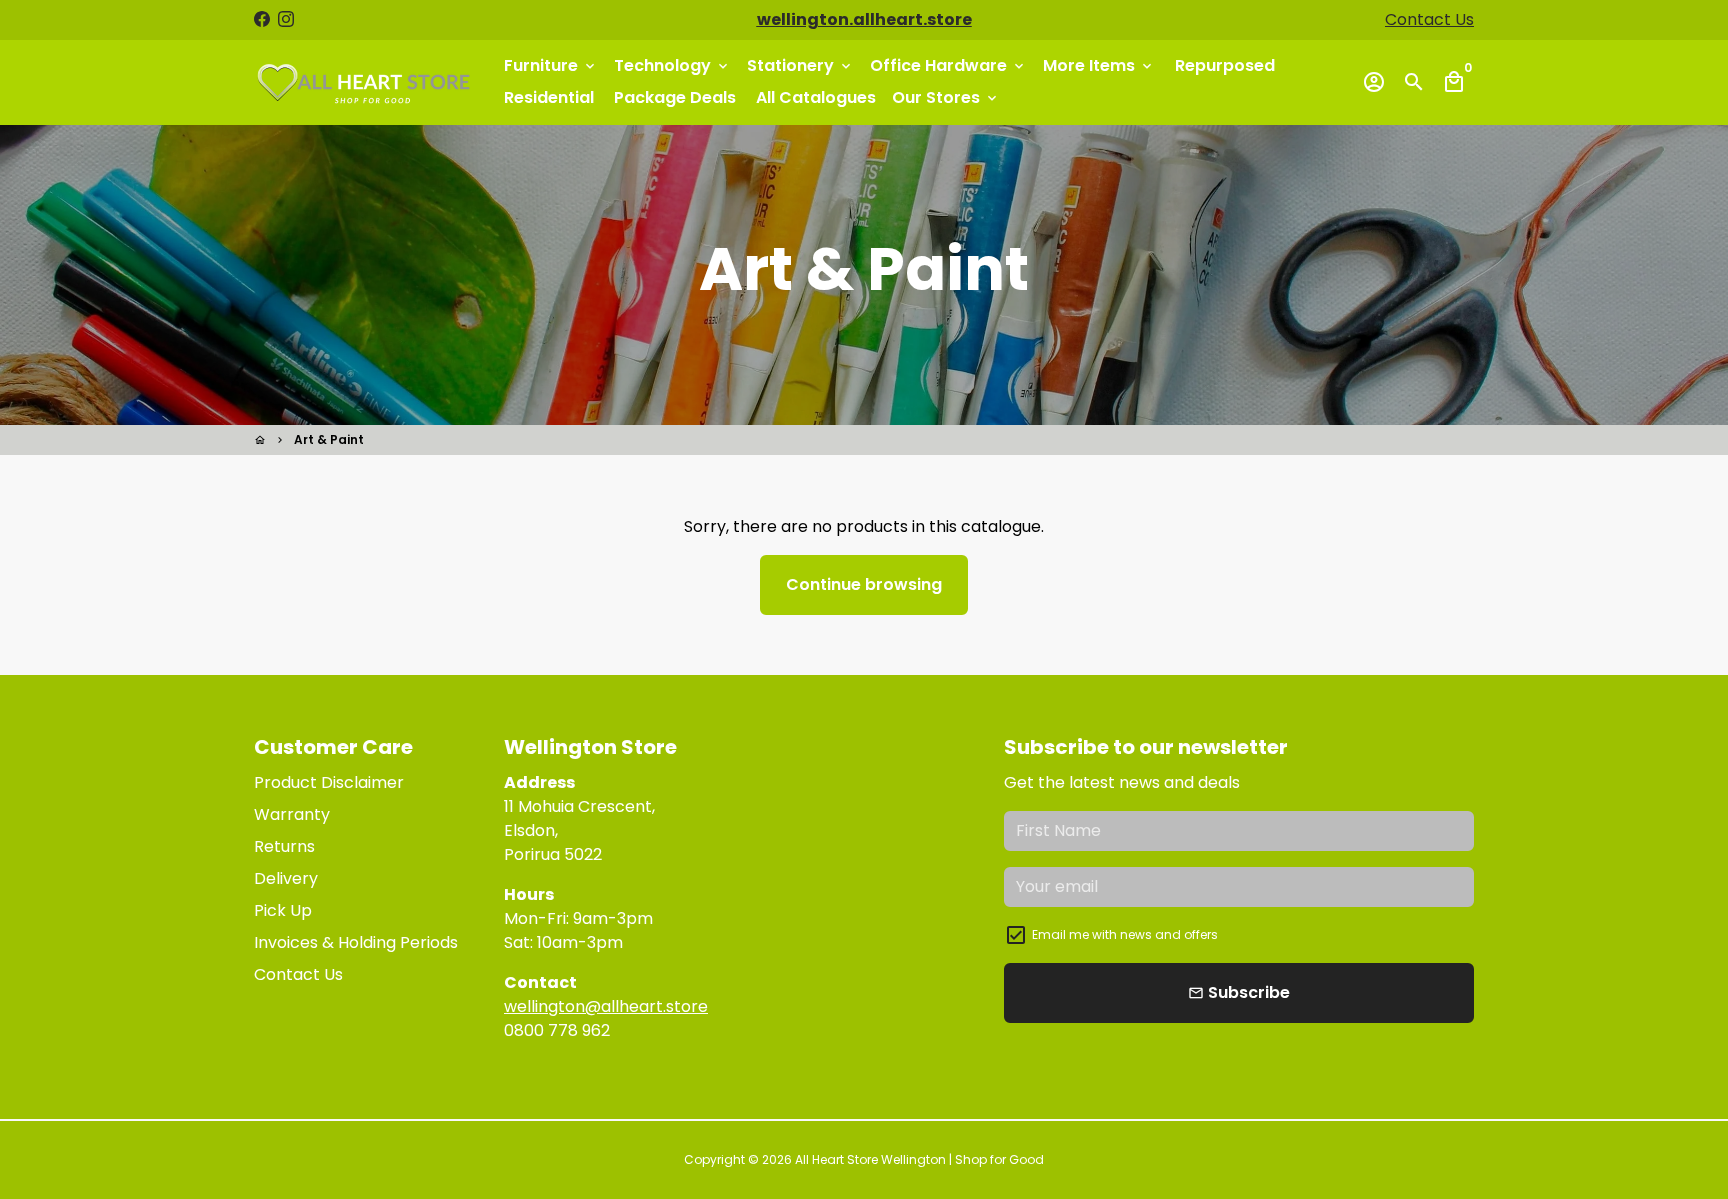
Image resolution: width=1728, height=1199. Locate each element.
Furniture (551, 65)
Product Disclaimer (329, 782)
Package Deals (675, 97)
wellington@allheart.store (606, 1006)
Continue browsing (864, 584)
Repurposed (1225, 65)
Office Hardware (948, 65)
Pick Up (283, 910)
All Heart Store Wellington (870, 1159)
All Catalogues (816, 97)
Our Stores (946, 97)
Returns (284, 846)
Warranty (292, 814)
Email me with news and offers (1125, 934)
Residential (549, 97)
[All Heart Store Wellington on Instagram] (286, 19)
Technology (672, 65)
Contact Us (1429, 19)
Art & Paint (329, 439)
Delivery (286, 878)
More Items (1099, 65)
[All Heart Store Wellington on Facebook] (262, 19)
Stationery (800, 65)
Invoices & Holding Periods (356, 942)
